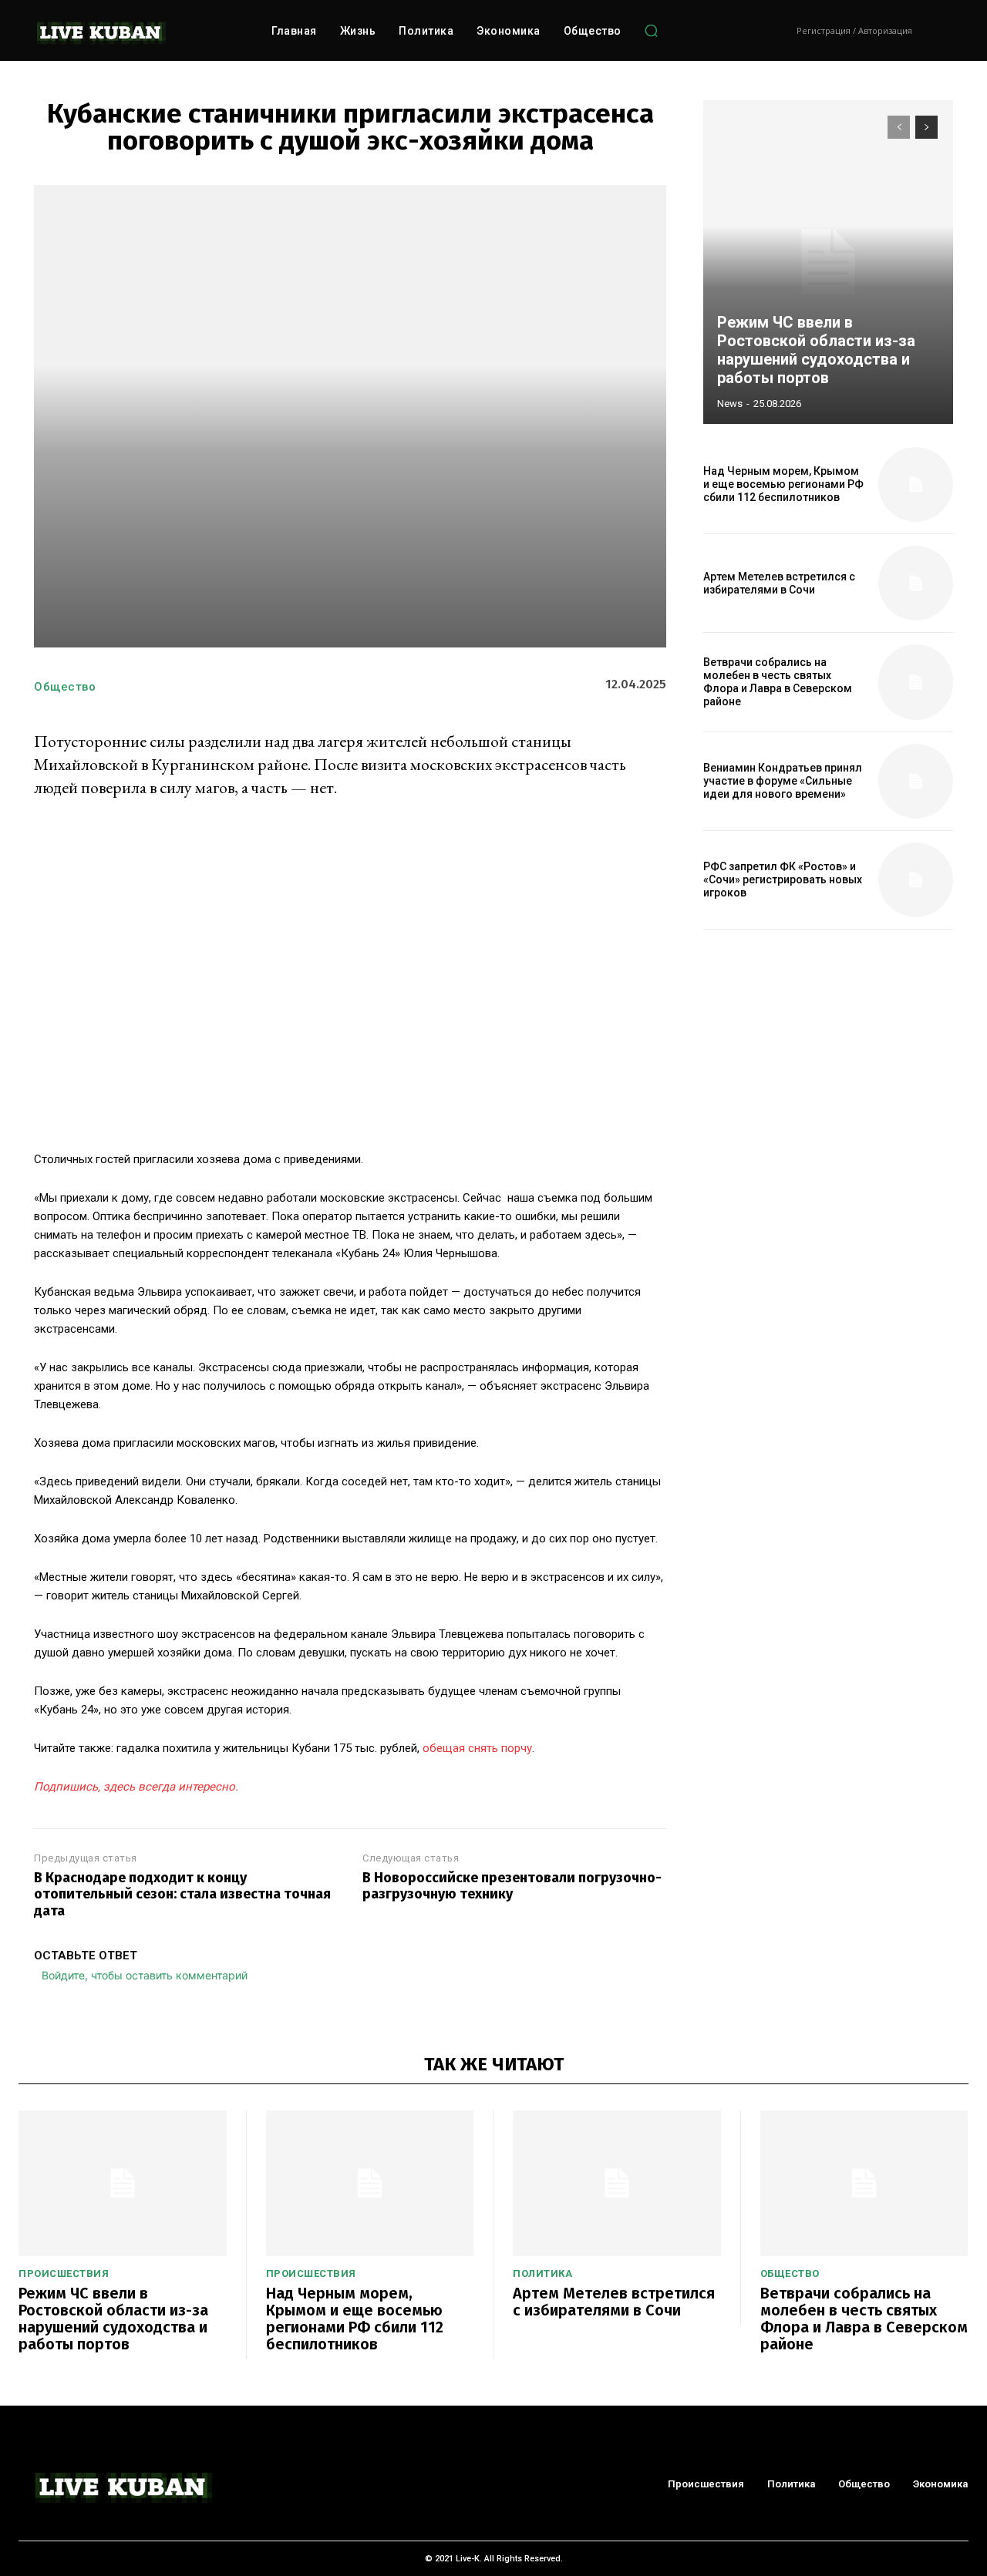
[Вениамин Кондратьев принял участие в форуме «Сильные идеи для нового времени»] (916, 781)
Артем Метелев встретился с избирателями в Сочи (779, 583)
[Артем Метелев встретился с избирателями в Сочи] (916, 583)
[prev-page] (899, 127)
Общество (65, 687)
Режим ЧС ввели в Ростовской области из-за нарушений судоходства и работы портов (816, 350)
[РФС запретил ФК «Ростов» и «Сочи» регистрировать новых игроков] (916, 880)
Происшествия (64, 2273)
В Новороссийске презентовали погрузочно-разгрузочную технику (512, 1887)
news (730, 404)
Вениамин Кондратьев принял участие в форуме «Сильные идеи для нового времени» (783, 781)
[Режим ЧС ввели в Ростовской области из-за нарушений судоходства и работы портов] (828, 262)
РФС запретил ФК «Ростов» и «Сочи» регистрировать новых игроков (783, 879)
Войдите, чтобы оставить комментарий (145, 1975)
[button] (652, 31)
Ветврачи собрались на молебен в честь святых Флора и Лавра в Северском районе (778, 681)
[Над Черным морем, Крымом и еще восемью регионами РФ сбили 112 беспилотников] (916, 484)
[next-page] (926, 127)
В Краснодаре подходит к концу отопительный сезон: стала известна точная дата (182, 1895)
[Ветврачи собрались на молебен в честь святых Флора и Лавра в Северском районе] (916, 682)
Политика (542, 2273)
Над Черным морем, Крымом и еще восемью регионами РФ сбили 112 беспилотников (783, 484)
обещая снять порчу (477, 1748)
